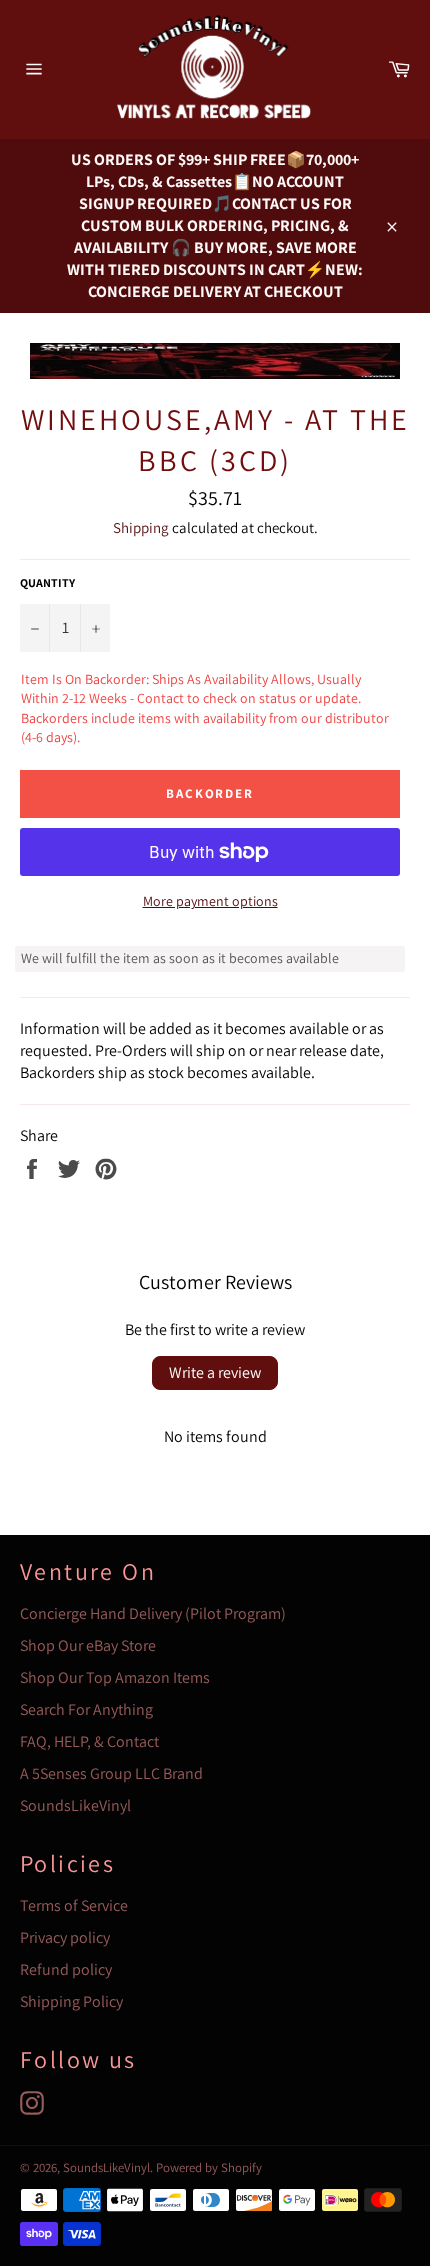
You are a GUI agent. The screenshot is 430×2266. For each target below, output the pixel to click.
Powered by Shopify (209, 2167)
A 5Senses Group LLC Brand (111, 1773)
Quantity (47, 582)
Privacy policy (65, 1937)
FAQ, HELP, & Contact (89, 1741)
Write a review (215, 1372)
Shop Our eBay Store (88, 1645)
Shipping (141, 527)
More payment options (210, 901)
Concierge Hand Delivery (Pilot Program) (153, 1613)
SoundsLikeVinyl (75, 1805)
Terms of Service (74, 1905)
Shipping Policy (71, 2001)
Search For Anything (86, 1709)
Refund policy (66, 1969)
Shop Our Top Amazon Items (115, 1677)
